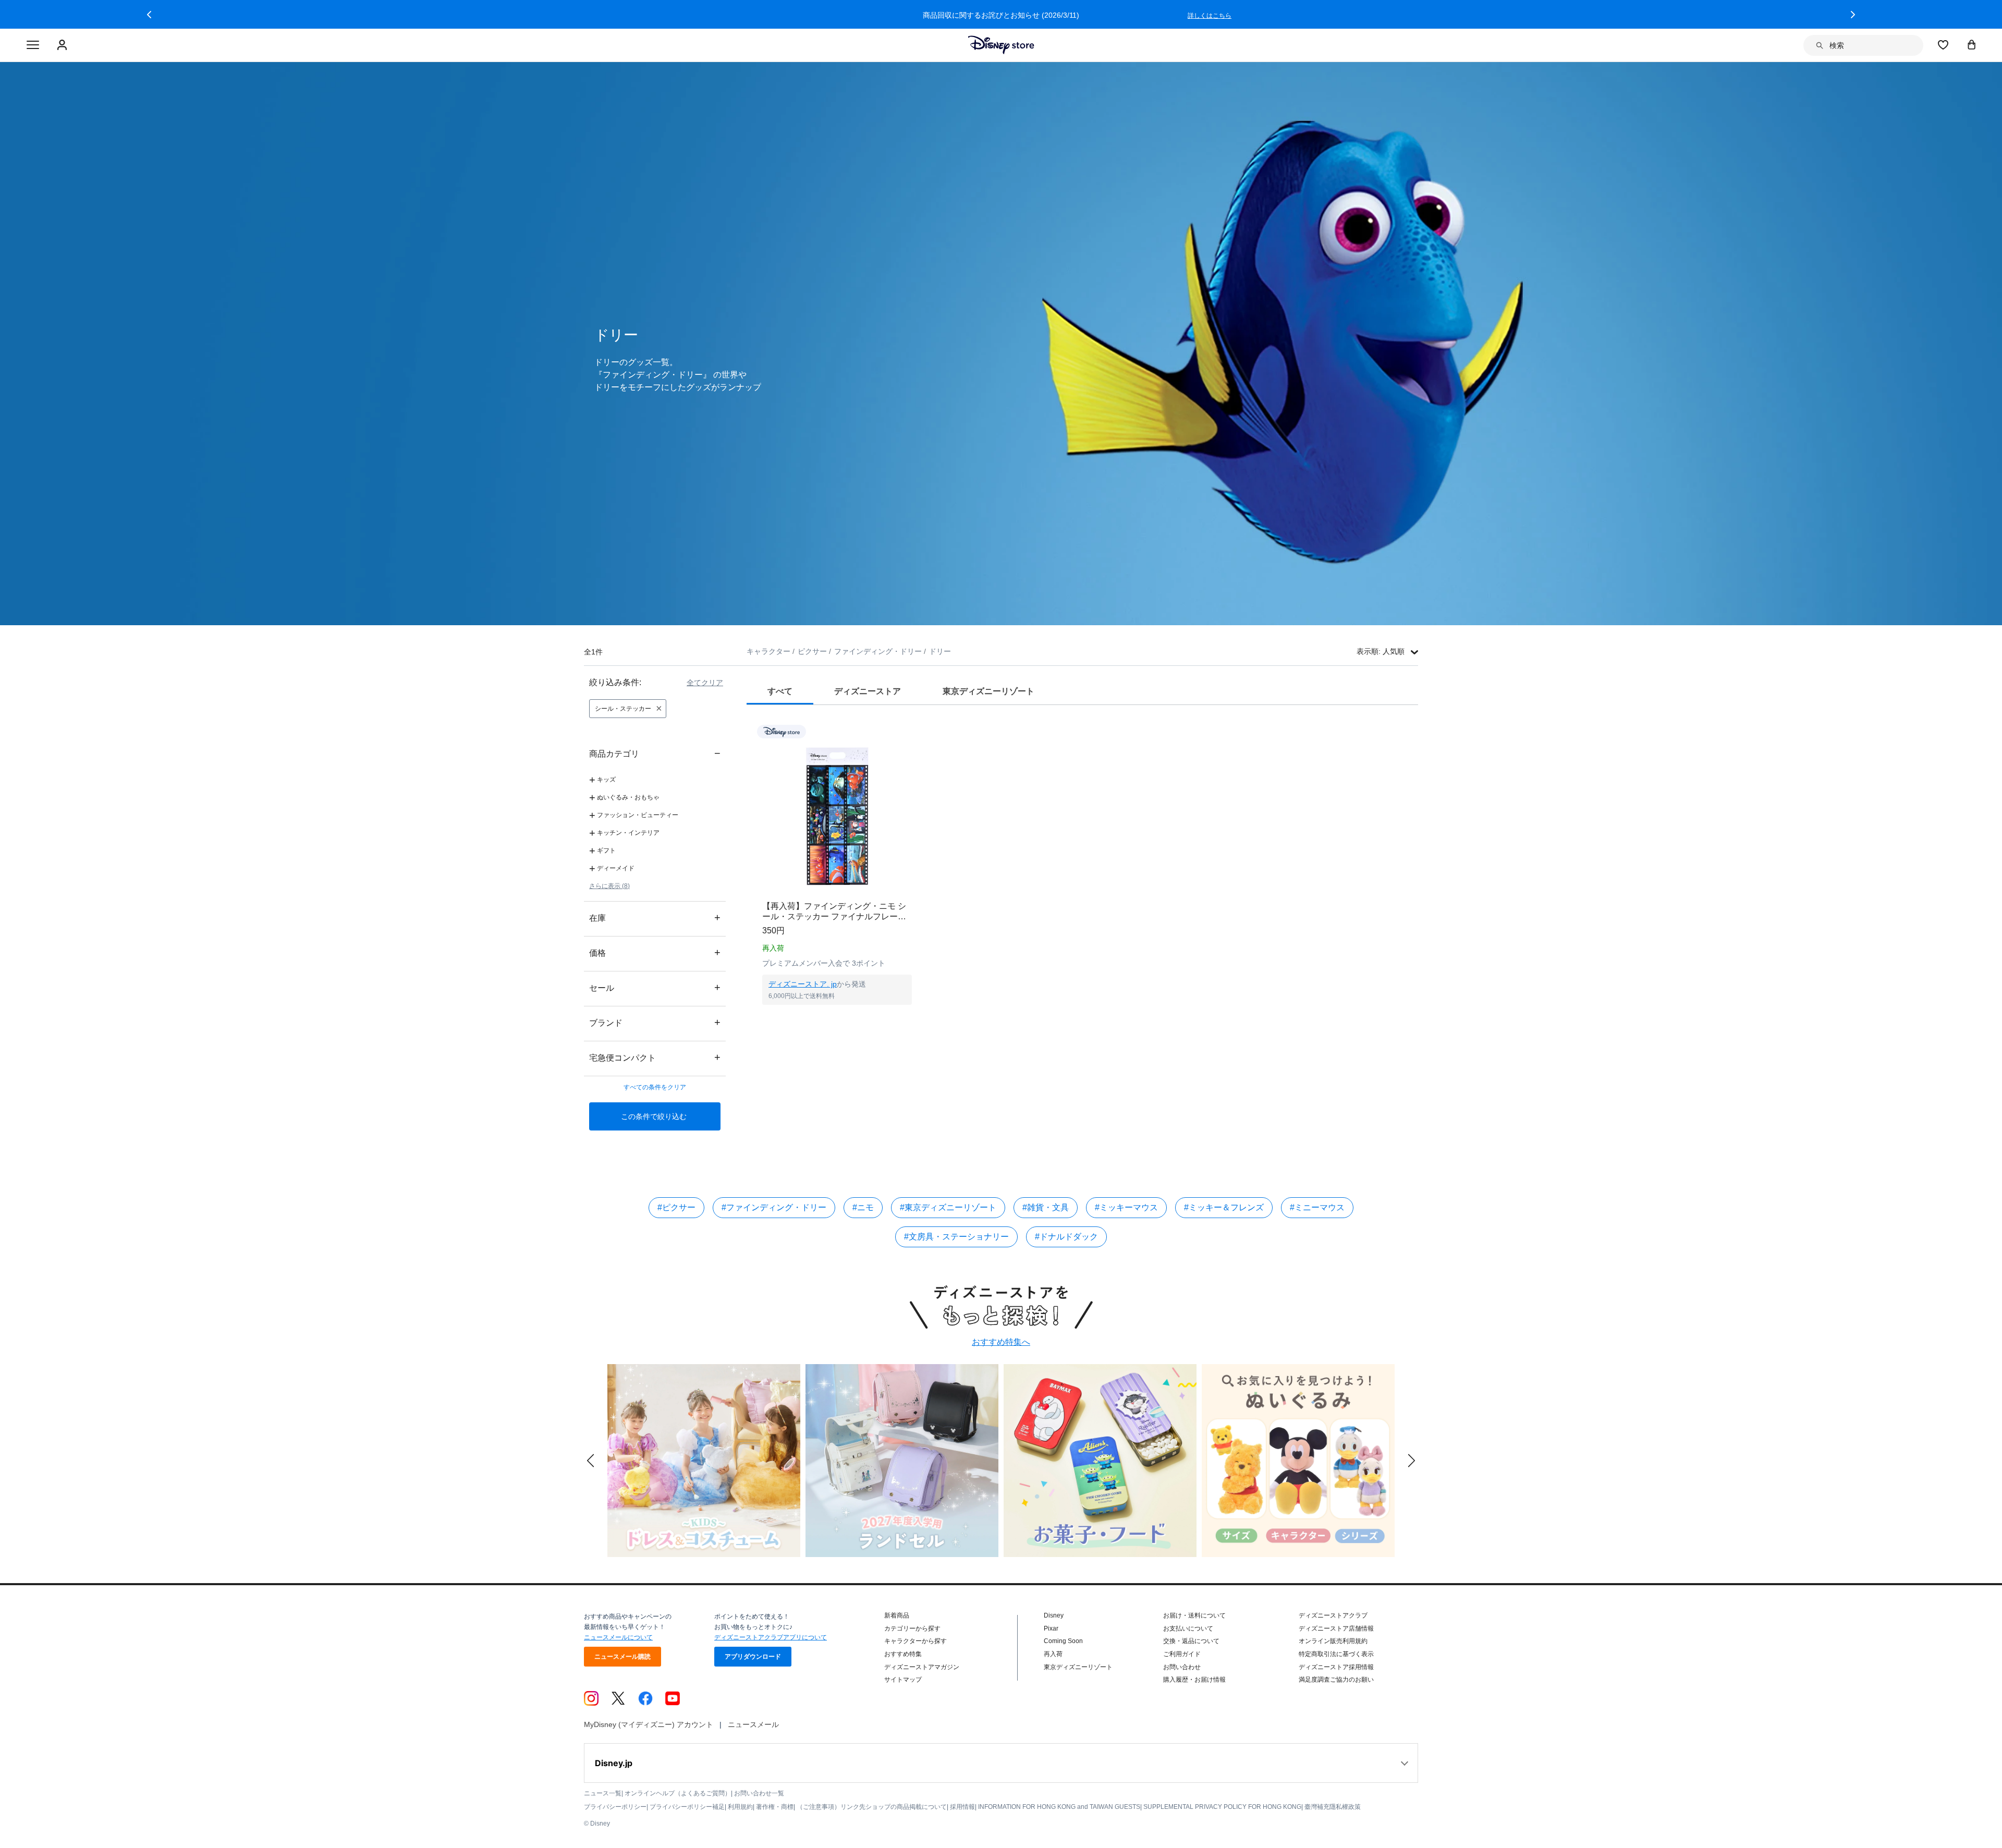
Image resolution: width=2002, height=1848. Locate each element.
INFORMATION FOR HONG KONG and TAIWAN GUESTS (1059, 1807)
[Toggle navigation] (33, 45)
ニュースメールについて (618, 1637)
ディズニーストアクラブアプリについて (771, 1637)
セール (655, 987)
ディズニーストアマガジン (922, 1667)
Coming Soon (1063, 1641)
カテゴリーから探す (912, 1628)
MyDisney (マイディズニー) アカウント (649, 1724)
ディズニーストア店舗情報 (1336, 1628)
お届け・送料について (1194, 1615)
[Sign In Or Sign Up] (63, 45)
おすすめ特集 (903, 1654)
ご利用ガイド (1182, 1654)
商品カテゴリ (655, 753)
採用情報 (962, 1807)
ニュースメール (753, 1724)
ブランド (655, 1022)
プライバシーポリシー (615, 1807)
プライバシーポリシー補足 (687, 1807)
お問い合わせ (1182, 1667)
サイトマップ (903, 1680)
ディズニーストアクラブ (1333, 1615)
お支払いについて (1188, 1628)
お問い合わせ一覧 (759, 1793)
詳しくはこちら (1210, 16)
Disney (1054, 1615)
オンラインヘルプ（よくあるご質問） (678, 1793)
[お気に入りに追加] (911, 731)
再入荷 (1053, 1654)
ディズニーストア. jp (803, 984)
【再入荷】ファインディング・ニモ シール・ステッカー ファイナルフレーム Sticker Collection (834, 912)
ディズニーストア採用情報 (1336, 1667)
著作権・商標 (775, 1807)
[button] (149, 15)
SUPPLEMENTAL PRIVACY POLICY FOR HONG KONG (1222, 1807)
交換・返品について (1191, 1641)
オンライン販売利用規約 (1333, 1641)
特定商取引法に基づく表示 (1336, 1654)
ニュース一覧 (603, 1793)
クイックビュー (837, 1018)
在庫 (655, 917)
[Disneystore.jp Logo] (1001, 45)
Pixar (1051, 1628)
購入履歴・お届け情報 (1194, 1680)
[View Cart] (1972, 44)
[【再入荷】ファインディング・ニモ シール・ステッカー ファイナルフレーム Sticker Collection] (837, 816)
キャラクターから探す (915, 1641)
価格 (655, 952)
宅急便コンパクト (655, 1057)
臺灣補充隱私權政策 (1333, 1807)
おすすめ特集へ (1001, 1342)
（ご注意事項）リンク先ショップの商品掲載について (872, 1807)
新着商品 (897, 1615)
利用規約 (740, 1807)
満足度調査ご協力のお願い (1336, 1680)
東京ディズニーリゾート (1078, 1667)
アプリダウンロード (753, 1657)
